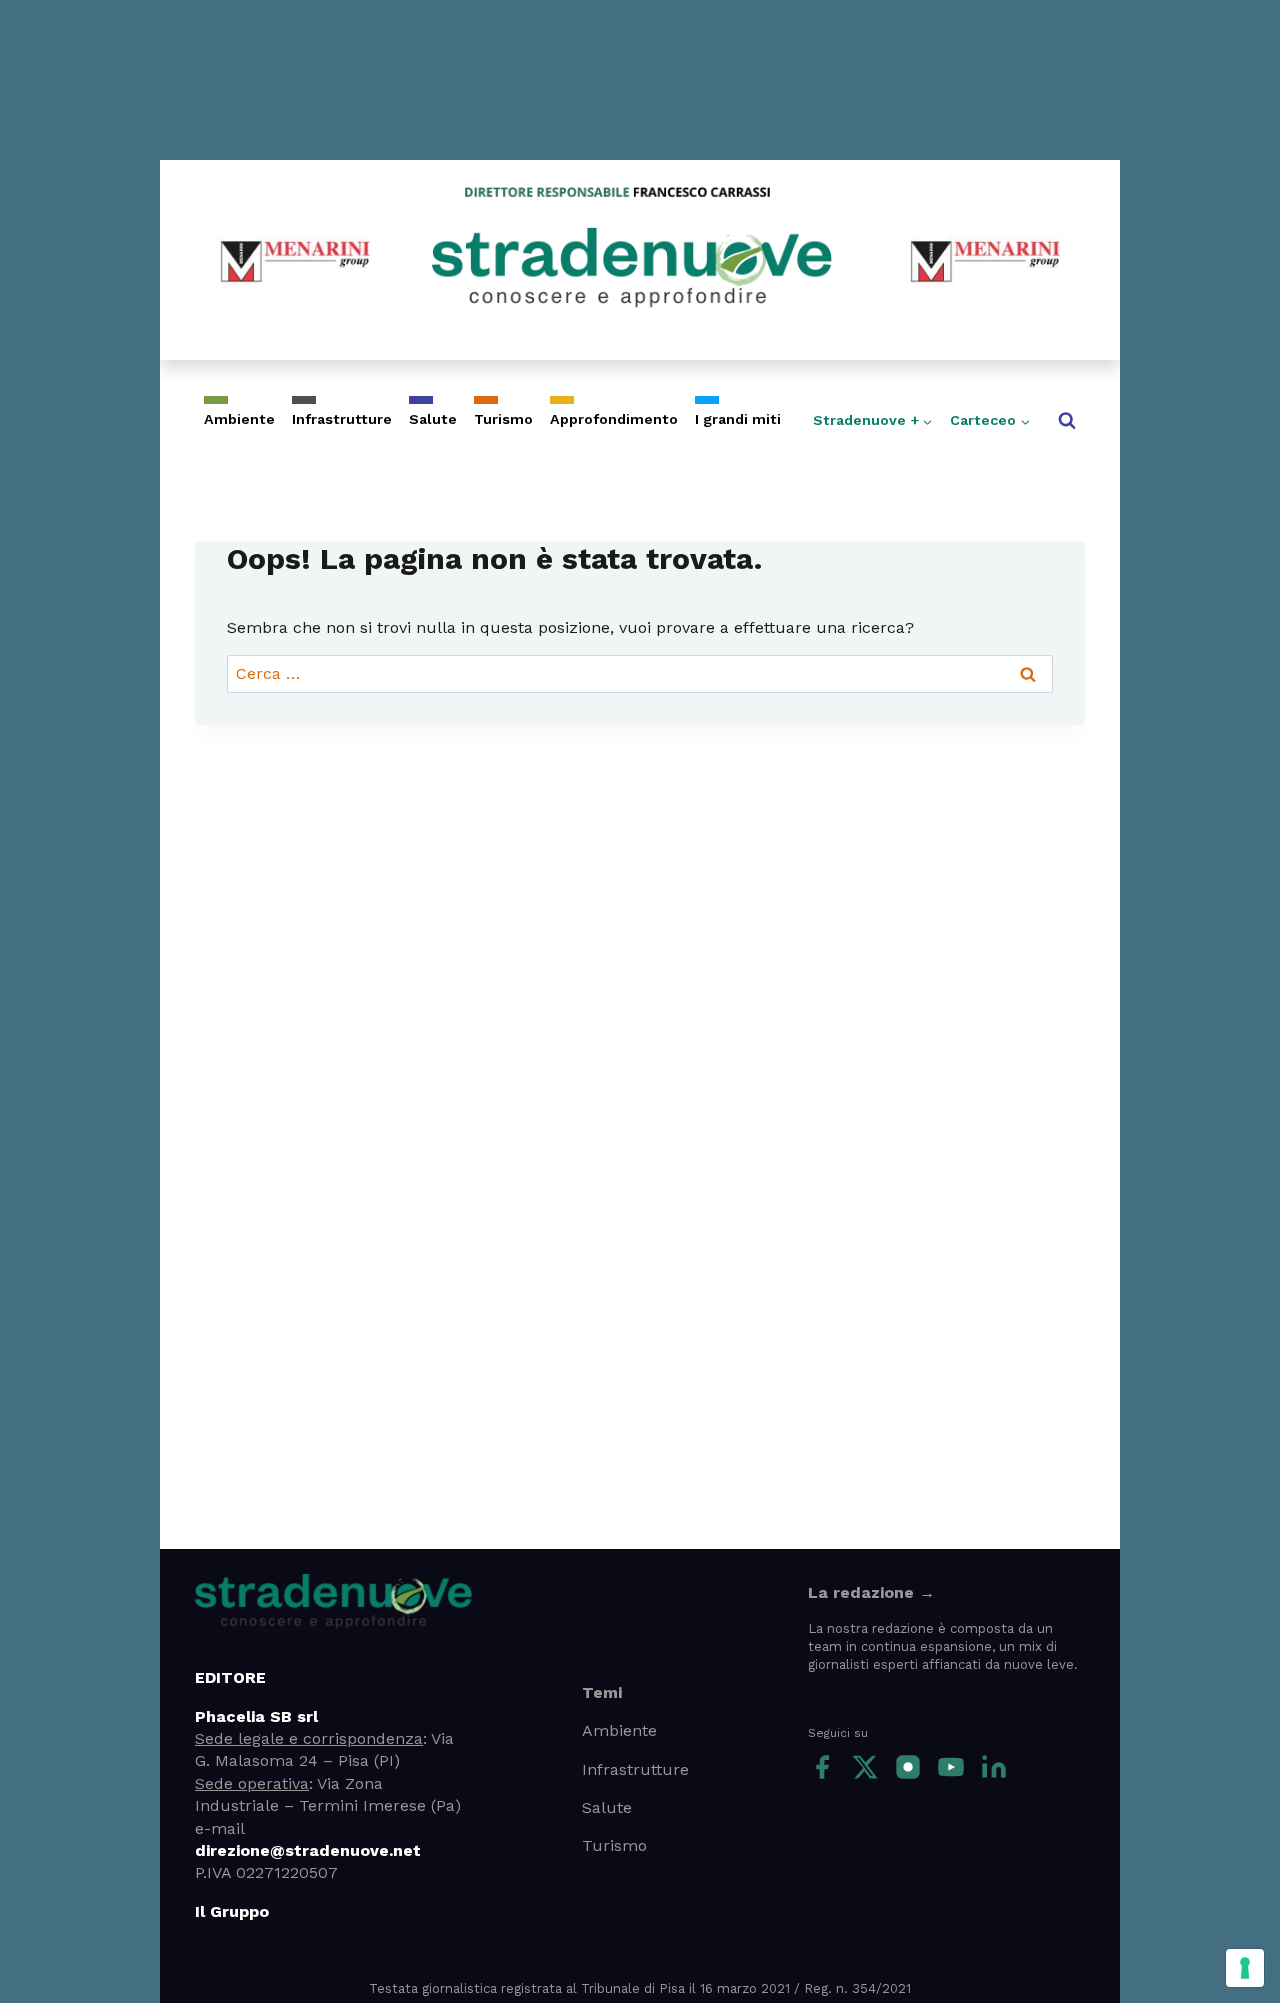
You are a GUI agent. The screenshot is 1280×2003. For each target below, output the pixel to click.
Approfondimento (614, 419)
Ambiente (239, 419)
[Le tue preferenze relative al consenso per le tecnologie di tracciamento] (1245, 1968)
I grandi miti (738, 419)
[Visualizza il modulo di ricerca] (1067, 421)
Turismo (503, 419)
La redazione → (871, 1592)
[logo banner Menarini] (295, 260)
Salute (433, 419)
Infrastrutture (342, 419)
